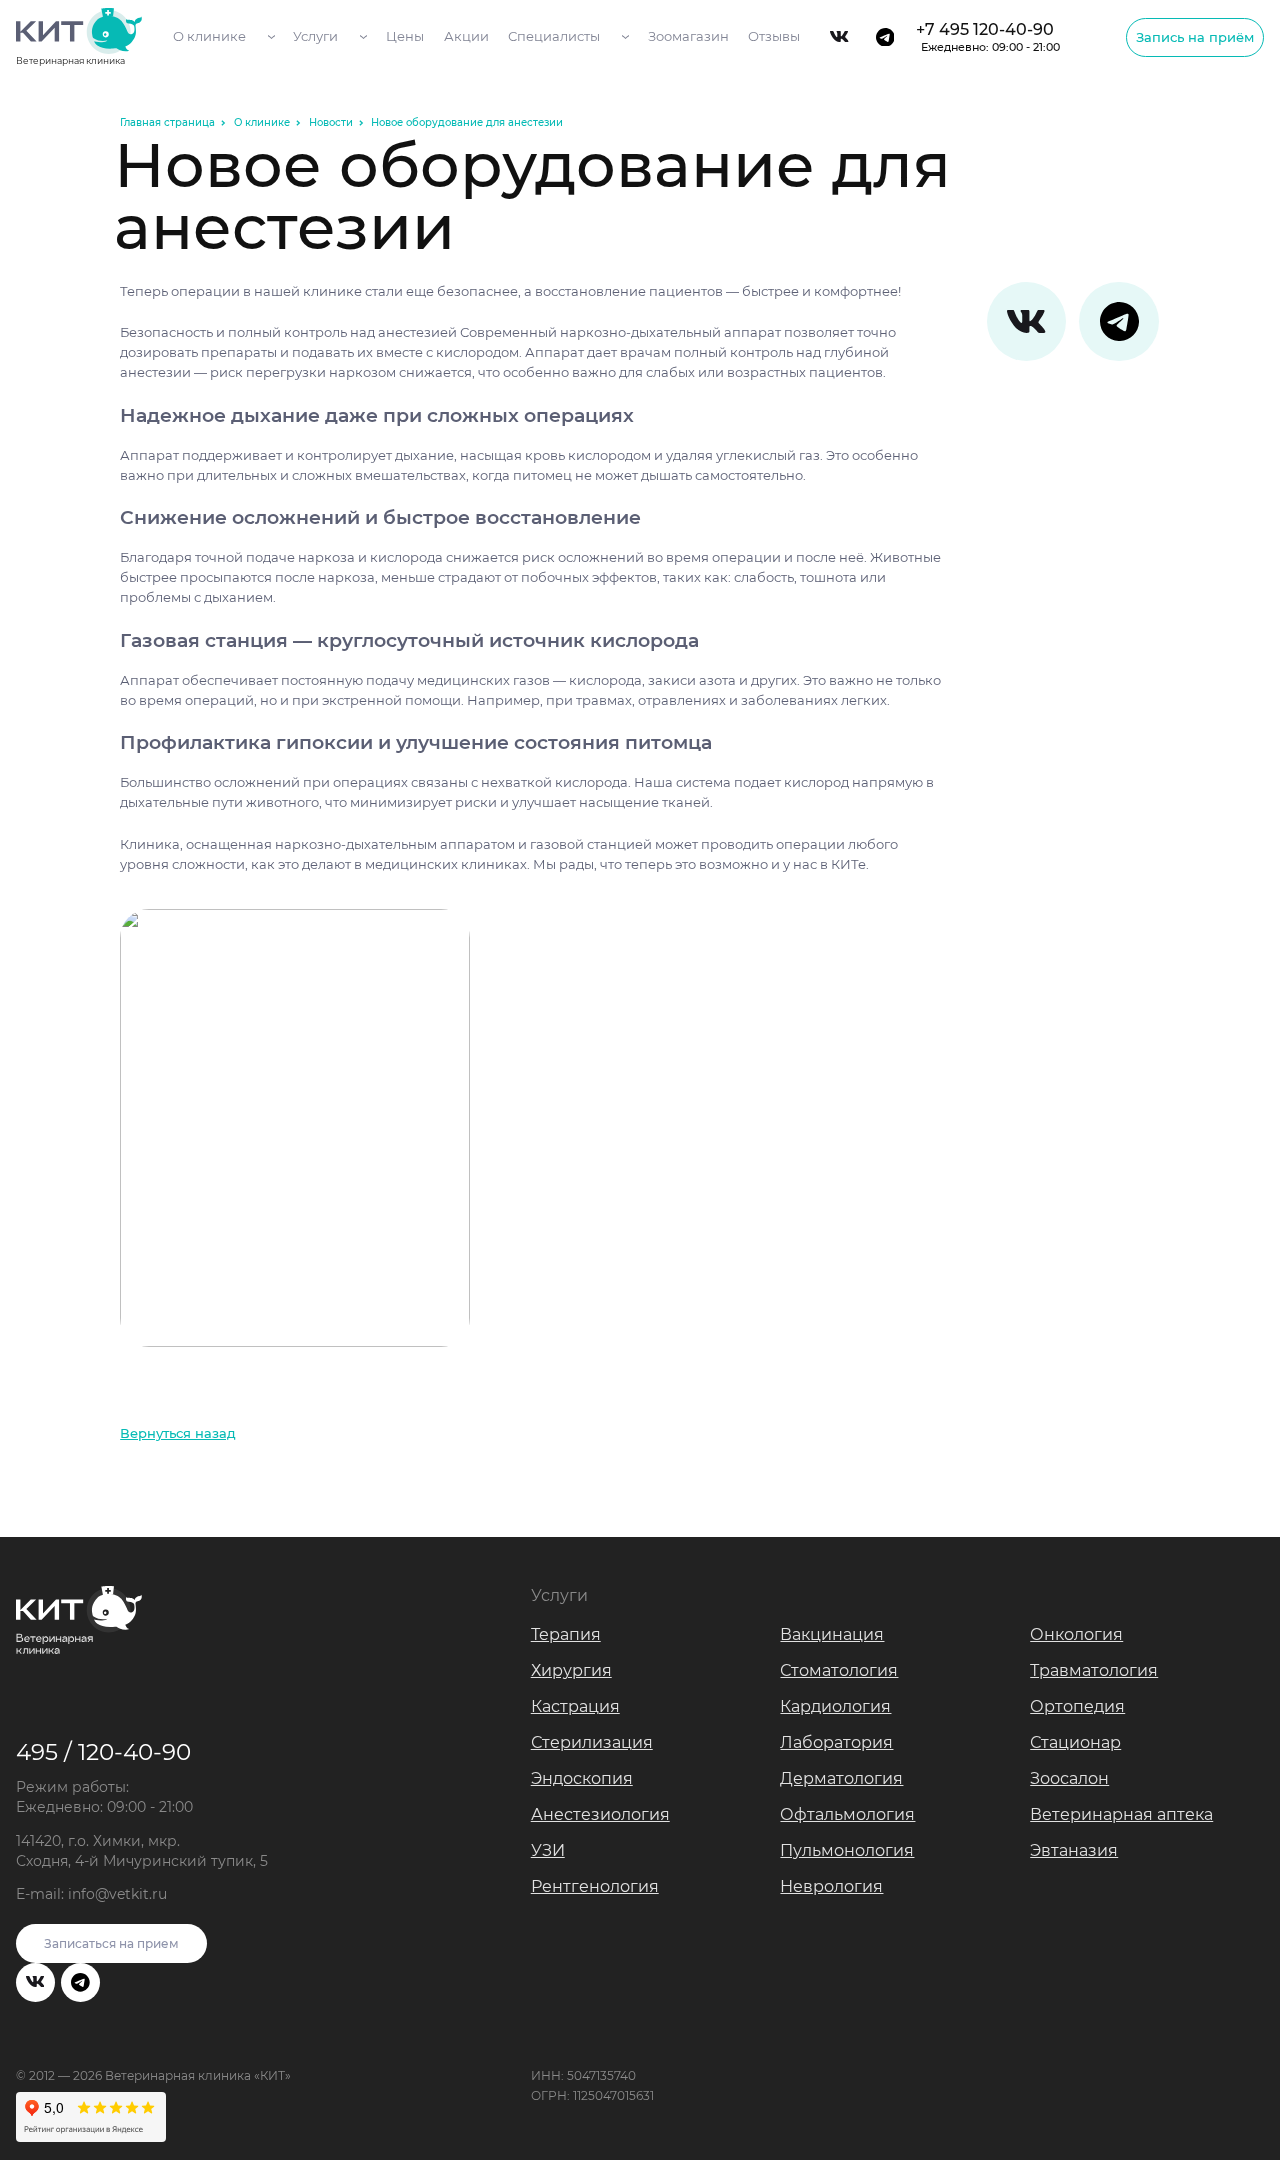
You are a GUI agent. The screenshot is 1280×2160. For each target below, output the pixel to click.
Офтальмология (847, 1814)
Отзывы (774, 36)
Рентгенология (595, 1886)
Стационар (1075, 1742)
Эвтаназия (1074, 1850)
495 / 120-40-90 (103, 1751)
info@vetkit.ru (117, 1894)
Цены (405, 36)
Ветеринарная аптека (1121, 1814)
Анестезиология (600, 1814)
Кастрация (575, 1706)
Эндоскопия (582, 1778)
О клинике (209, 36)
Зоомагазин (688, 36)
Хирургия (571, 1670)
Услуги (315, 36)
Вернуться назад (178, 1433)
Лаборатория (836, 1742)
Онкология (1076, 1634)
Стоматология (839, 1670)
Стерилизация (592, 1742)
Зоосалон (1069, 1778)
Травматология (1094, 1670)
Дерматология (841, 1778)
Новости (331, 122)
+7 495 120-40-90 (987, 37)
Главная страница (167, 122)
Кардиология (835, 1706)
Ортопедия (1077, 1706)
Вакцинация (832, 1634)
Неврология (831, 1886)
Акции (466, 36)
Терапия (566, 1634)
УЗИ (548, 1850)
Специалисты (554, 36)
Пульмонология (847, 1850)
